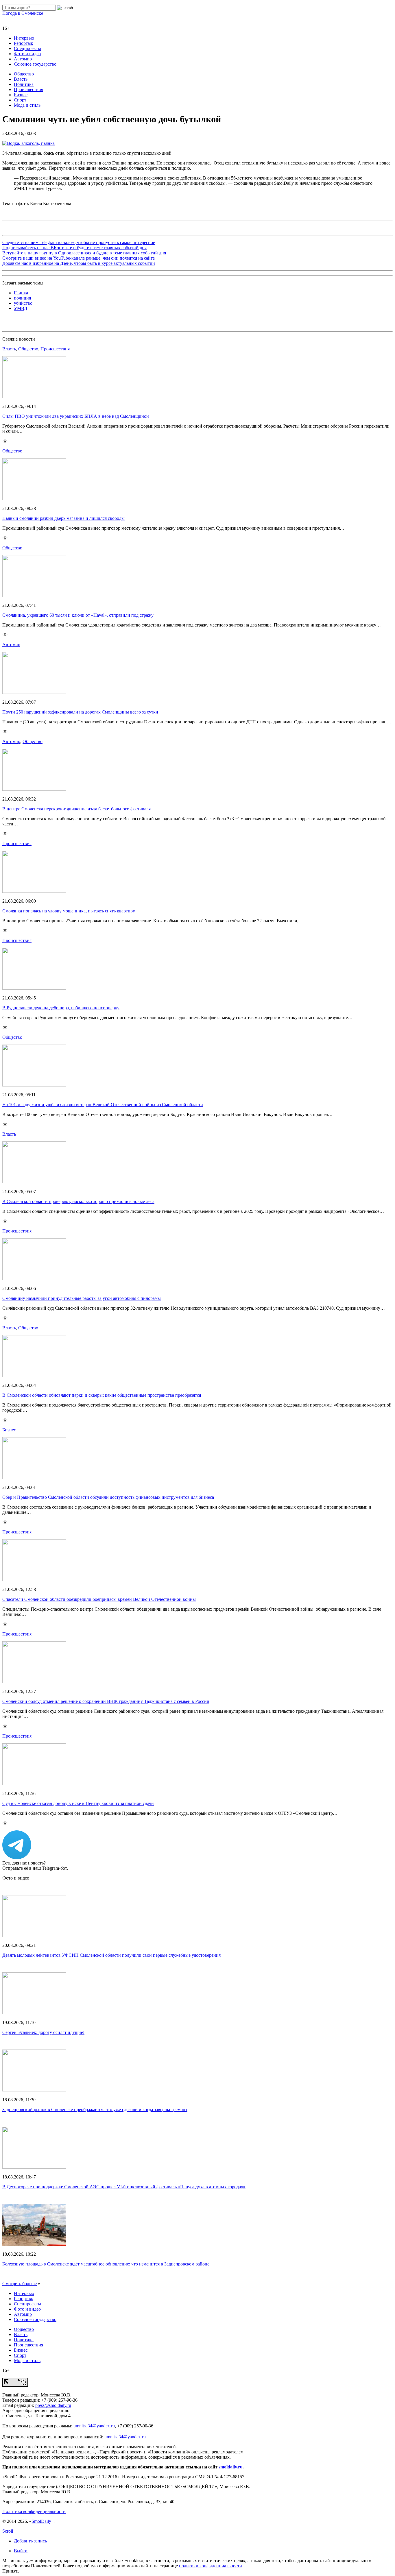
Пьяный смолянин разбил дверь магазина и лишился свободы (63, 518)
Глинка (21, 293)
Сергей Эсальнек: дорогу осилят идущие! (43, 2032)
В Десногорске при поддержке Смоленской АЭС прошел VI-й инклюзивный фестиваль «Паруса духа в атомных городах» (124, 2187)
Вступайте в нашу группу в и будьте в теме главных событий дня (84, 253)
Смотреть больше (20, 2284)
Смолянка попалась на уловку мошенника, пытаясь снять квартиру (69, 911)
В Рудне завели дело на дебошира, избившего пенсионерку (61, 1008)
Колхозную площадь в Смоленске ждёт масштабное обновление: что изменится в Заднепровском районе (106, 2264)
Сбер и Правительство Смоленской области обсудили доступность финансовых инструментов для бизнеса (108, 1497)
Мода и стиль (27, 105)
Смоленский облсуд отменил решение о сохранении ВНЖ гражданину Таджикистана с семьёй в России (106, 1701)
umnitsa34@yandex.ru (94, 2426)
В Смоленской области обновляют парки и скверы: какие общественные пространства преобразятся (102, 1395)
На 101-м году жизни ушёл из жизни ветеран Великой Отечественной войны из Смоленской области (103, 1105)
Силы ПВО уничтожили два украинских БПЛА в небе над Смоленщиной (76, 416)
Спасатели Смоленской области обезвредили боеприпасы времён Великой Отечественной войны (99, 1599)
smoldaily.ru (231, 2467)
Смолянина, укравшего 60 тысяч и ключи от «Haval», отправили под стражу (78, 615)
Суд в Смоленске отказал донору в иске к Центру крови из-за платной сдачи (78, 1803)
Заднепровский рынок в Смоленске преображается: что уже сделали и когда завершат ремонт (95, 2110)
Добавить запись (30, 2541)
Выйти (21, 2551)
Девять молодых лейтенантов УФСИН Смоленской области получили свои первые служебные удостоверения (111, 1955)
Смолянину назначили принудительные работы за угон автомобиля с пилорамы (82, 1298)
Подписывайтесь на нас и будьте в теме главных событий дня (74, 248)
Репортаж (23, 43)
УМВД (21, 308)
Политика (24, 84)
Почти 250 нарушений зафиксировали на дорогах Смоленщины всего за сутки (80, 712)
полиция (22, 298)
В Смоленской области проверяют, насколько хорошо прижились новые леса (78, 1201)
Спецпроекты (27, 48)
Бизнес (21, 95)
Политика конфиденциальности (34, 2511)
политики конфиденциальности (211, 2566)
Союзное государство (35, 64)
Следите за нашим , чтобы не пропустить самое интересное (79, 242)
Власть (21, 79)
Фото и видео (27, 54)
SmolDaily (41, 2521)
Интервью (24, 38)
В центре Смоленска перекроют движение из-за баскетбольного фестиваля (76, 809)
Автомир (23, 59)
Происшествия (28, 89)
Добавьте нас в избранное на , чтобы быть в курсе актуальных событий (79, 263)
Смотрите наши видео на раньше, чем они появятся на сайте (79, 258)
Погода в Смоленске (23, 13)
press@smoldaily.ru (53, 2405)
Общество (24, 74)
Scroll (8, 2531)
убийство (23, 303)
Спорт (20, 100)
